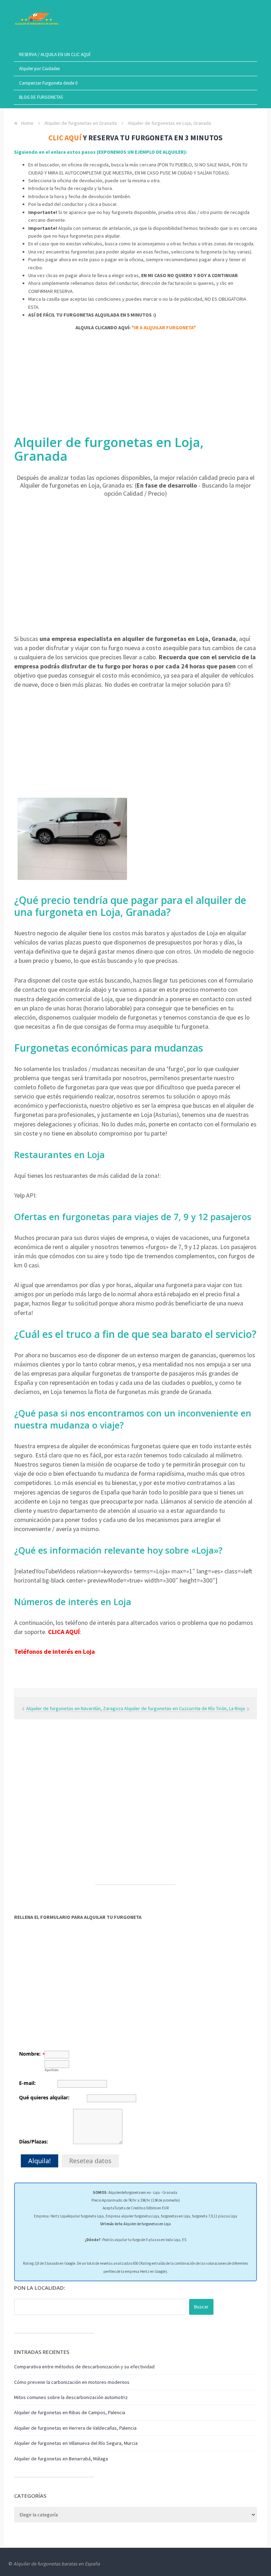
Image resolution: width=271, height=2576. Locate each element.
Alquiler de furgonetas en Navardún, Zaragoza (75, 1708)
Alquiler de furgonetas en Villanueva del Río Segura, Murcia (76, 2443)
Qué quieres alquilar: (44, 2097)
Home (27, 123)
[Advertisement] (135, 386)
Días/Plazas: (34, 2141)
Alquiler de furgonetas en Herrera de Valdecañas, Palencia (75, 2428)
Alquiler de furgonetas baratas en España (57, 2564)
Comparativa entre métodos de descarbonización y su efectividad (84, 2367)
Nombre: (30, 2054)
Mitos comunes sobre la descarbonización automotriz (71, 2397)
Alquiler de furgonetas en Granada (81, 123)
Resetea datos (90, 2161)
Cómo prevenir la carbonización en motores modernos (72, 2382)
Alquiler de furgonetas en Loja (147, 2224)
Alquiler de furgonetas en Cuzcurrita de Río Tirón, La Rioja (185, 1708)
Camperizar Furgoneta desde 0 (48, 83)
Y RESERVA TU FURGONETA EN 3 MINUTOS (135, 138)
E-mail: (27, 2083)
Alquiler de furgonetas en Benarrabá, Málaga (61, 2459)
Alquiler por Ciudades (39, 69)
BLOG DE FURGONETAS (41, 97)
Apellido (52, 2070)
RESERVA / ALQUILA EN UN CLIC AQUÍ (55, 54)
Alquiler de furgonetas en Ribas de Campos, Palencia (70, 2412)
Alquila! (40, 2161)
